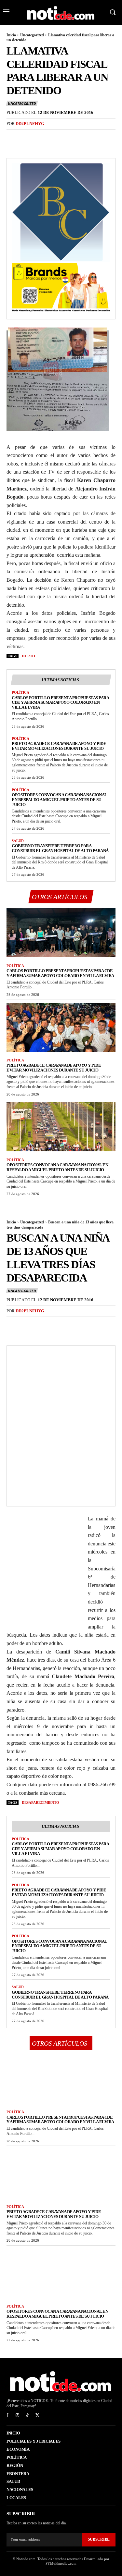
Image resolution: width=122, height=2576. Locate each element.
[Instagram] (17, 2415)
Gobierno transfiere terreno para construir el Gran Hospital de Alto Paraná (60, 848)
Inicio (11, 35)
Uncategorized (32, 35)
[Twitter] (28, 137)
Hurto (28, 656)
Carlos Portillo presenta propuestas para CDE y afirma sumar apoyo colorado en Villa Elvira (60, 703)
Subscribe (99, 2539)
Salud (18, 841)
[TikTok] (27, 2415)
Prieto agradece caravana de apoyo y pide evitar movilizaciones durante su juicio (59, 746)
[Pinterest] (43, 137)
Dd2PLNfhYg (30, 124)
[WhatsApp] (58, 137)
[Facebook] (13, 137)
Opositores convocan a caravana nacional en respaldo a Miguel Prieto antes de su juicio (60, 800)
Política (20, 692)
